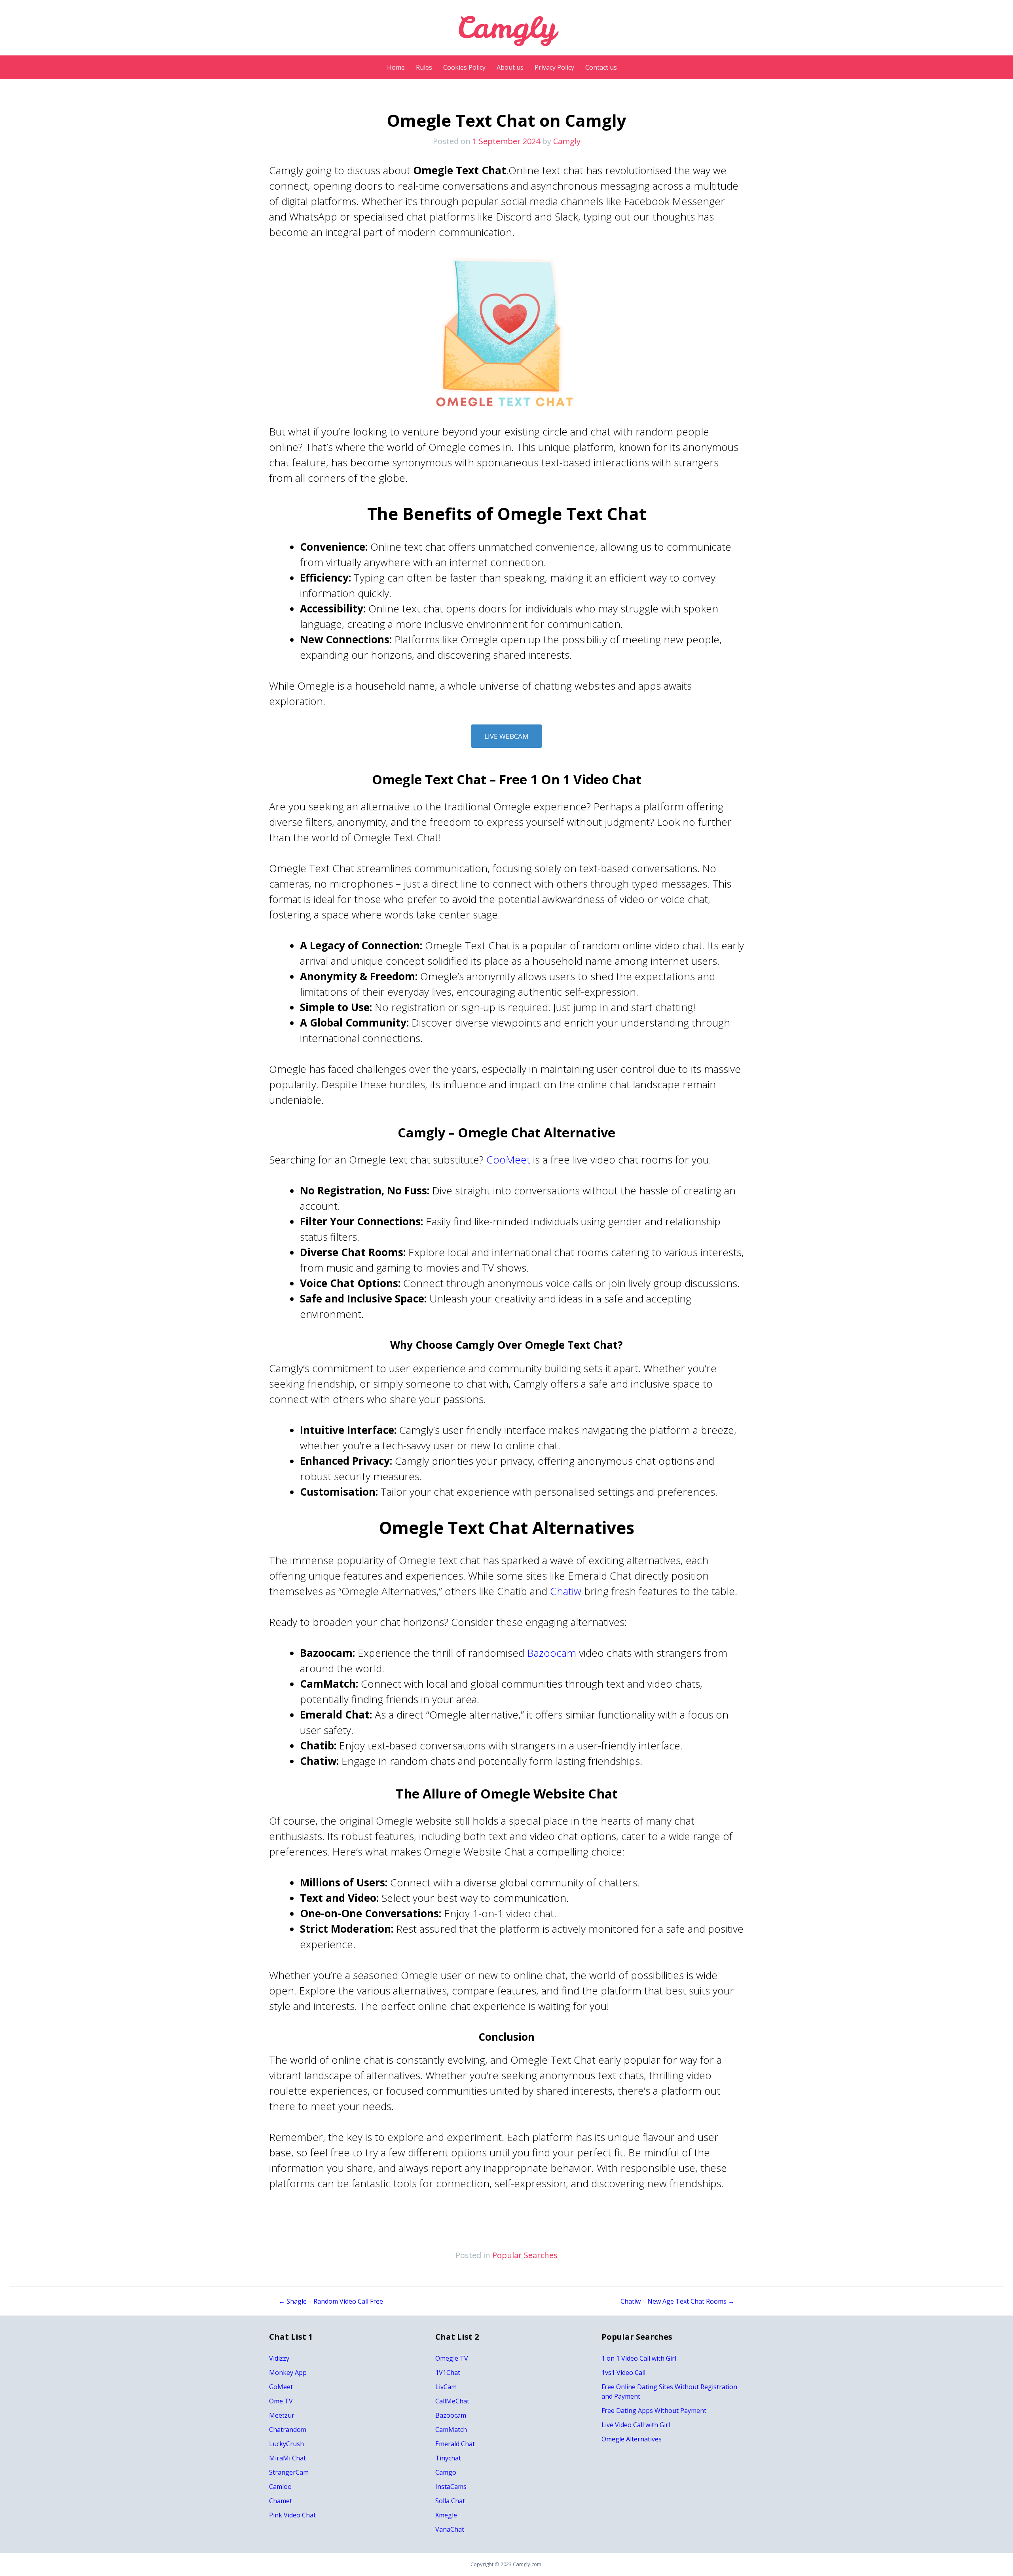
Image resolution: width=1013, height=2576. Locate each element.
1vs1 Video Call (623, 2373)
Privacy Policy (554, 67)
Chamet (281, 2501)
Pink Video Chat (292, 2515)
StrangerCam (289, 2472)
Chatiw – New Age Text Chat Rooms (677, 2301)
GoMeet (281, 2387)
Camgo (446, 2472)
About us (510, 67)
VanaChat (450, 2529)
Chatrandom (288, 2430)
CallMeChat (452, 2401)
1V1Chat (448, 2373)
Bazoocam (552, 1653)
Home (396, 67)
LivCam (446, 2387)
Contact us (601, 67)
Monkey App (288, 2373)
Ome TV (281, 2401)
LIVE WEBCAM (506, 736)
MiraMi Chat (287, 2458)
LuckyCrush (286, 2444)
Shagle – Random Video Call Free (331, 2301)
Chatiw (566, 1591)
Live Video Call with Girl (636, 2425)
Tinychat (448, 2458)
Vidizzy (279, 2358)
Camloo (280, 2487)
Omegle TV (452, 2358)
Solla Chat (450, 2501)
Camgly (567, 141)
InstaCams (451, 2487)
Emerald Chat (455, 2444)
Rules (424, 67)
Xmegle (446, 2515)
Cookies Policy (464, 67)
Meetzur (282, 2415)
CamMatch (451, 2430)
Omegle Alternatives (632, 2439)
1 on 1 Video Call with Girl (639, 2358)
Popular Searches (525, 2255)
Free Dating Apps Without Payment (654, 2411)
